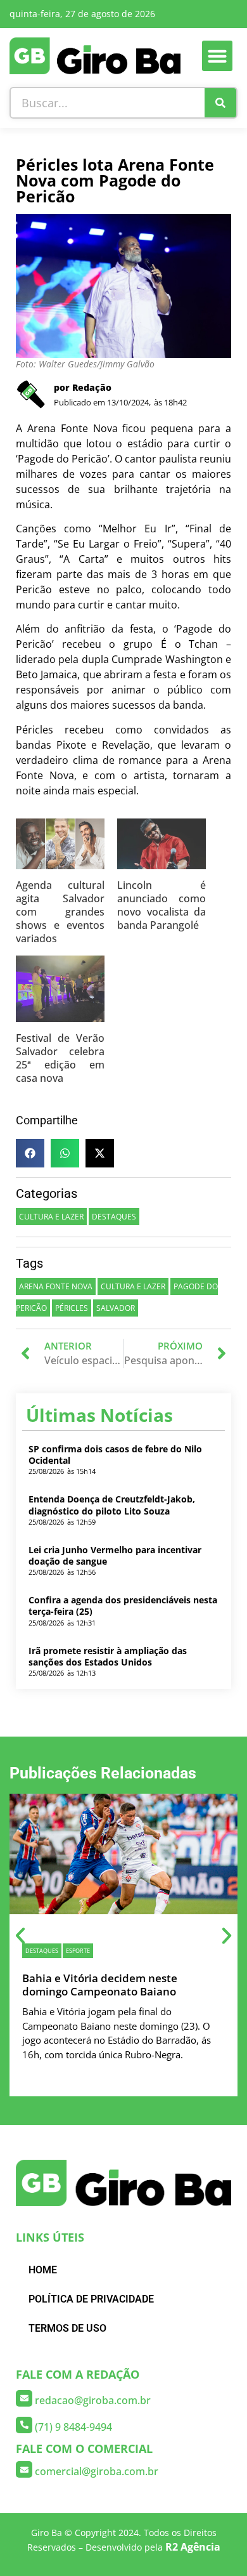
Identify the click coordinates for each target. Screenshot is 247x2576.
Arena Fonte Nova (56, 1286)
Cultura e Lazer (51, 1217)
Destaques (114, 1217)
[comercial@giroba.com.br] (24, 2469)
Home (43, 2270)
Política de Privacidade (91, 2299)
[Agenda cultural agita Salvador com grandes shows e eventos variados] (60, 849)
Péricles (72, 1308)
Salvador (116, 1308)
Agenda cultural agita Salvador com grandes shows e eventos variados (60, 912)
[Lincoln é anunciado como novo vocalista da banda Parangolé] (161, 849)
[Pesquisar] (220, 103)
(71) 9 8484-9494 (73, 2427)
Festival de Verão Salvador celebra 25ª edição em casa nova (60, 1058)
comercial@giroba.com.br (97, 2471)
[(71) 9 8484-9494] (24, 2425)
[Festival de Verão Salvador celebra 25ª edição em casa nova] (60, 994)
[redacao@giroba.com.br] (24, 2398)
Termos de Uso (67, 2328)
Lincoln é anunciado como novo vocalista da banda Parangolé (161, 905)
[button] (217, 56)
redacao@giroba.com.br (93, 2400)
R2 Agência (193, 2547)
